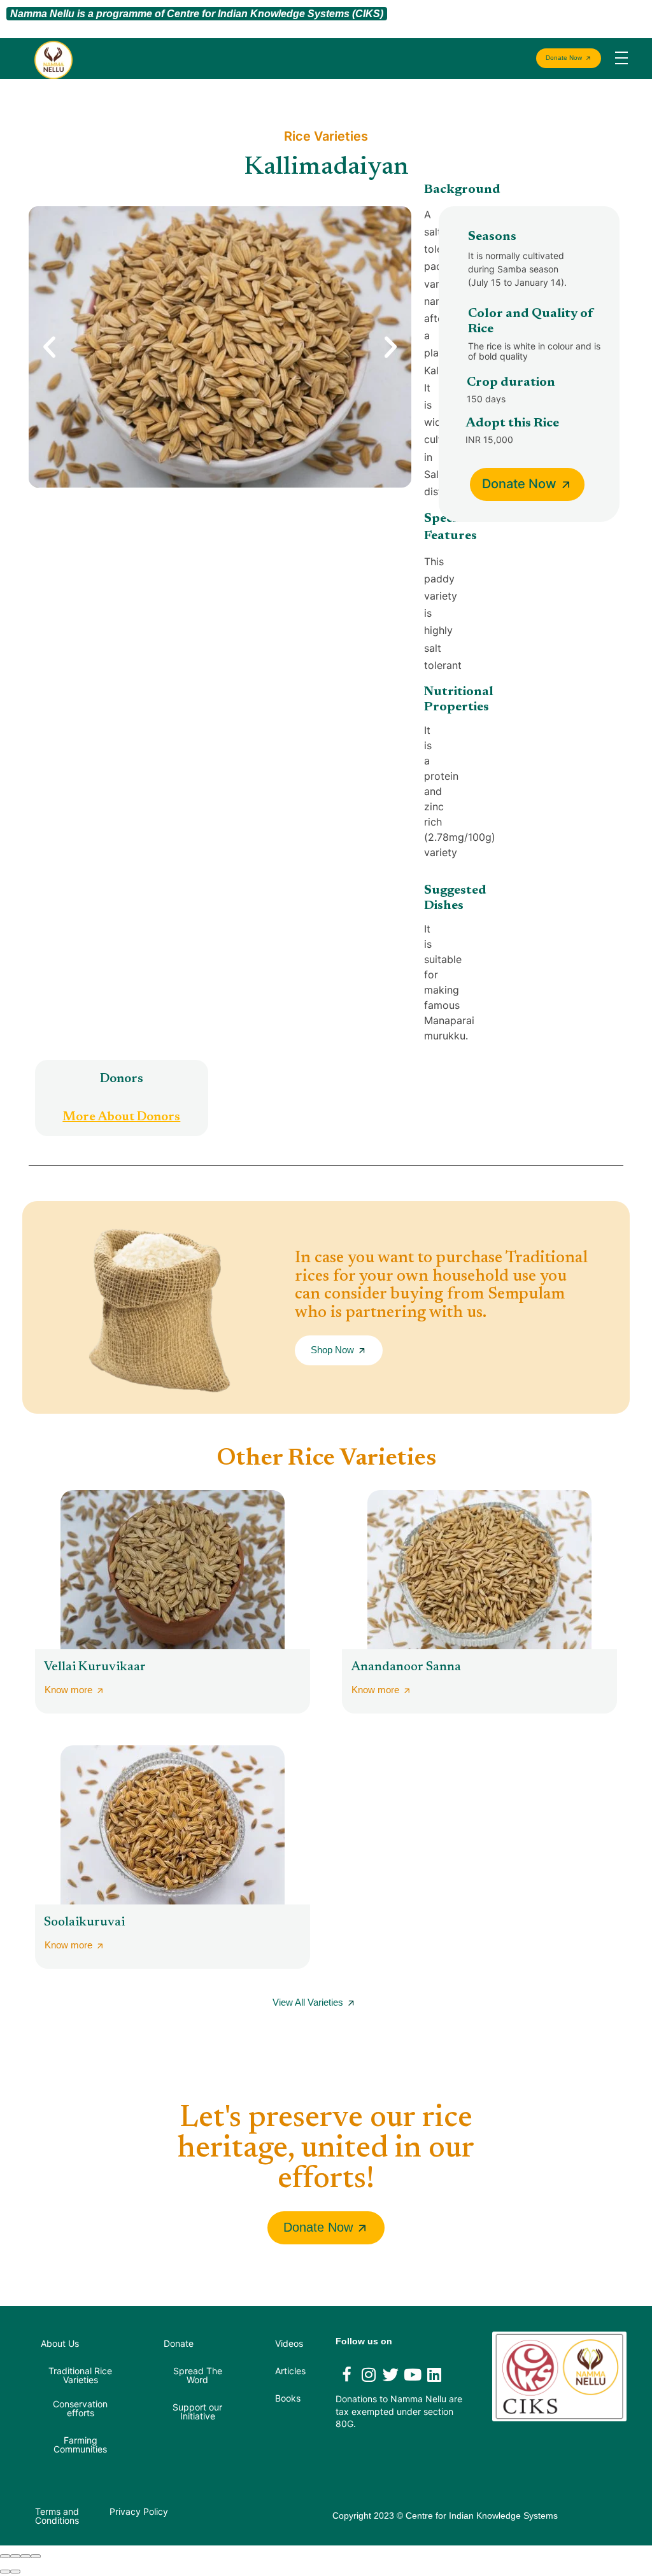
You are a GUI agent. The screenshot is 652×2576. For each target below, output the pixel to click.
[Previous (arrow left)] (5, 2572)
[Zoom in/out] (36, 2556)
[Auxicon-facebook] (346, 2374)
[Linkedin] (434, 2374)
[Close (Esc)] (5, 2556)
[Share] (15, 2556)
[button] (49, 347)
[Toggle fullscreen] (25, 2556)
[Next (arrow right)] (15, 2572)
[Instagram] (369, 2374)
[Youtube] (413, 2374)
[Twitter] (390, 2374)
